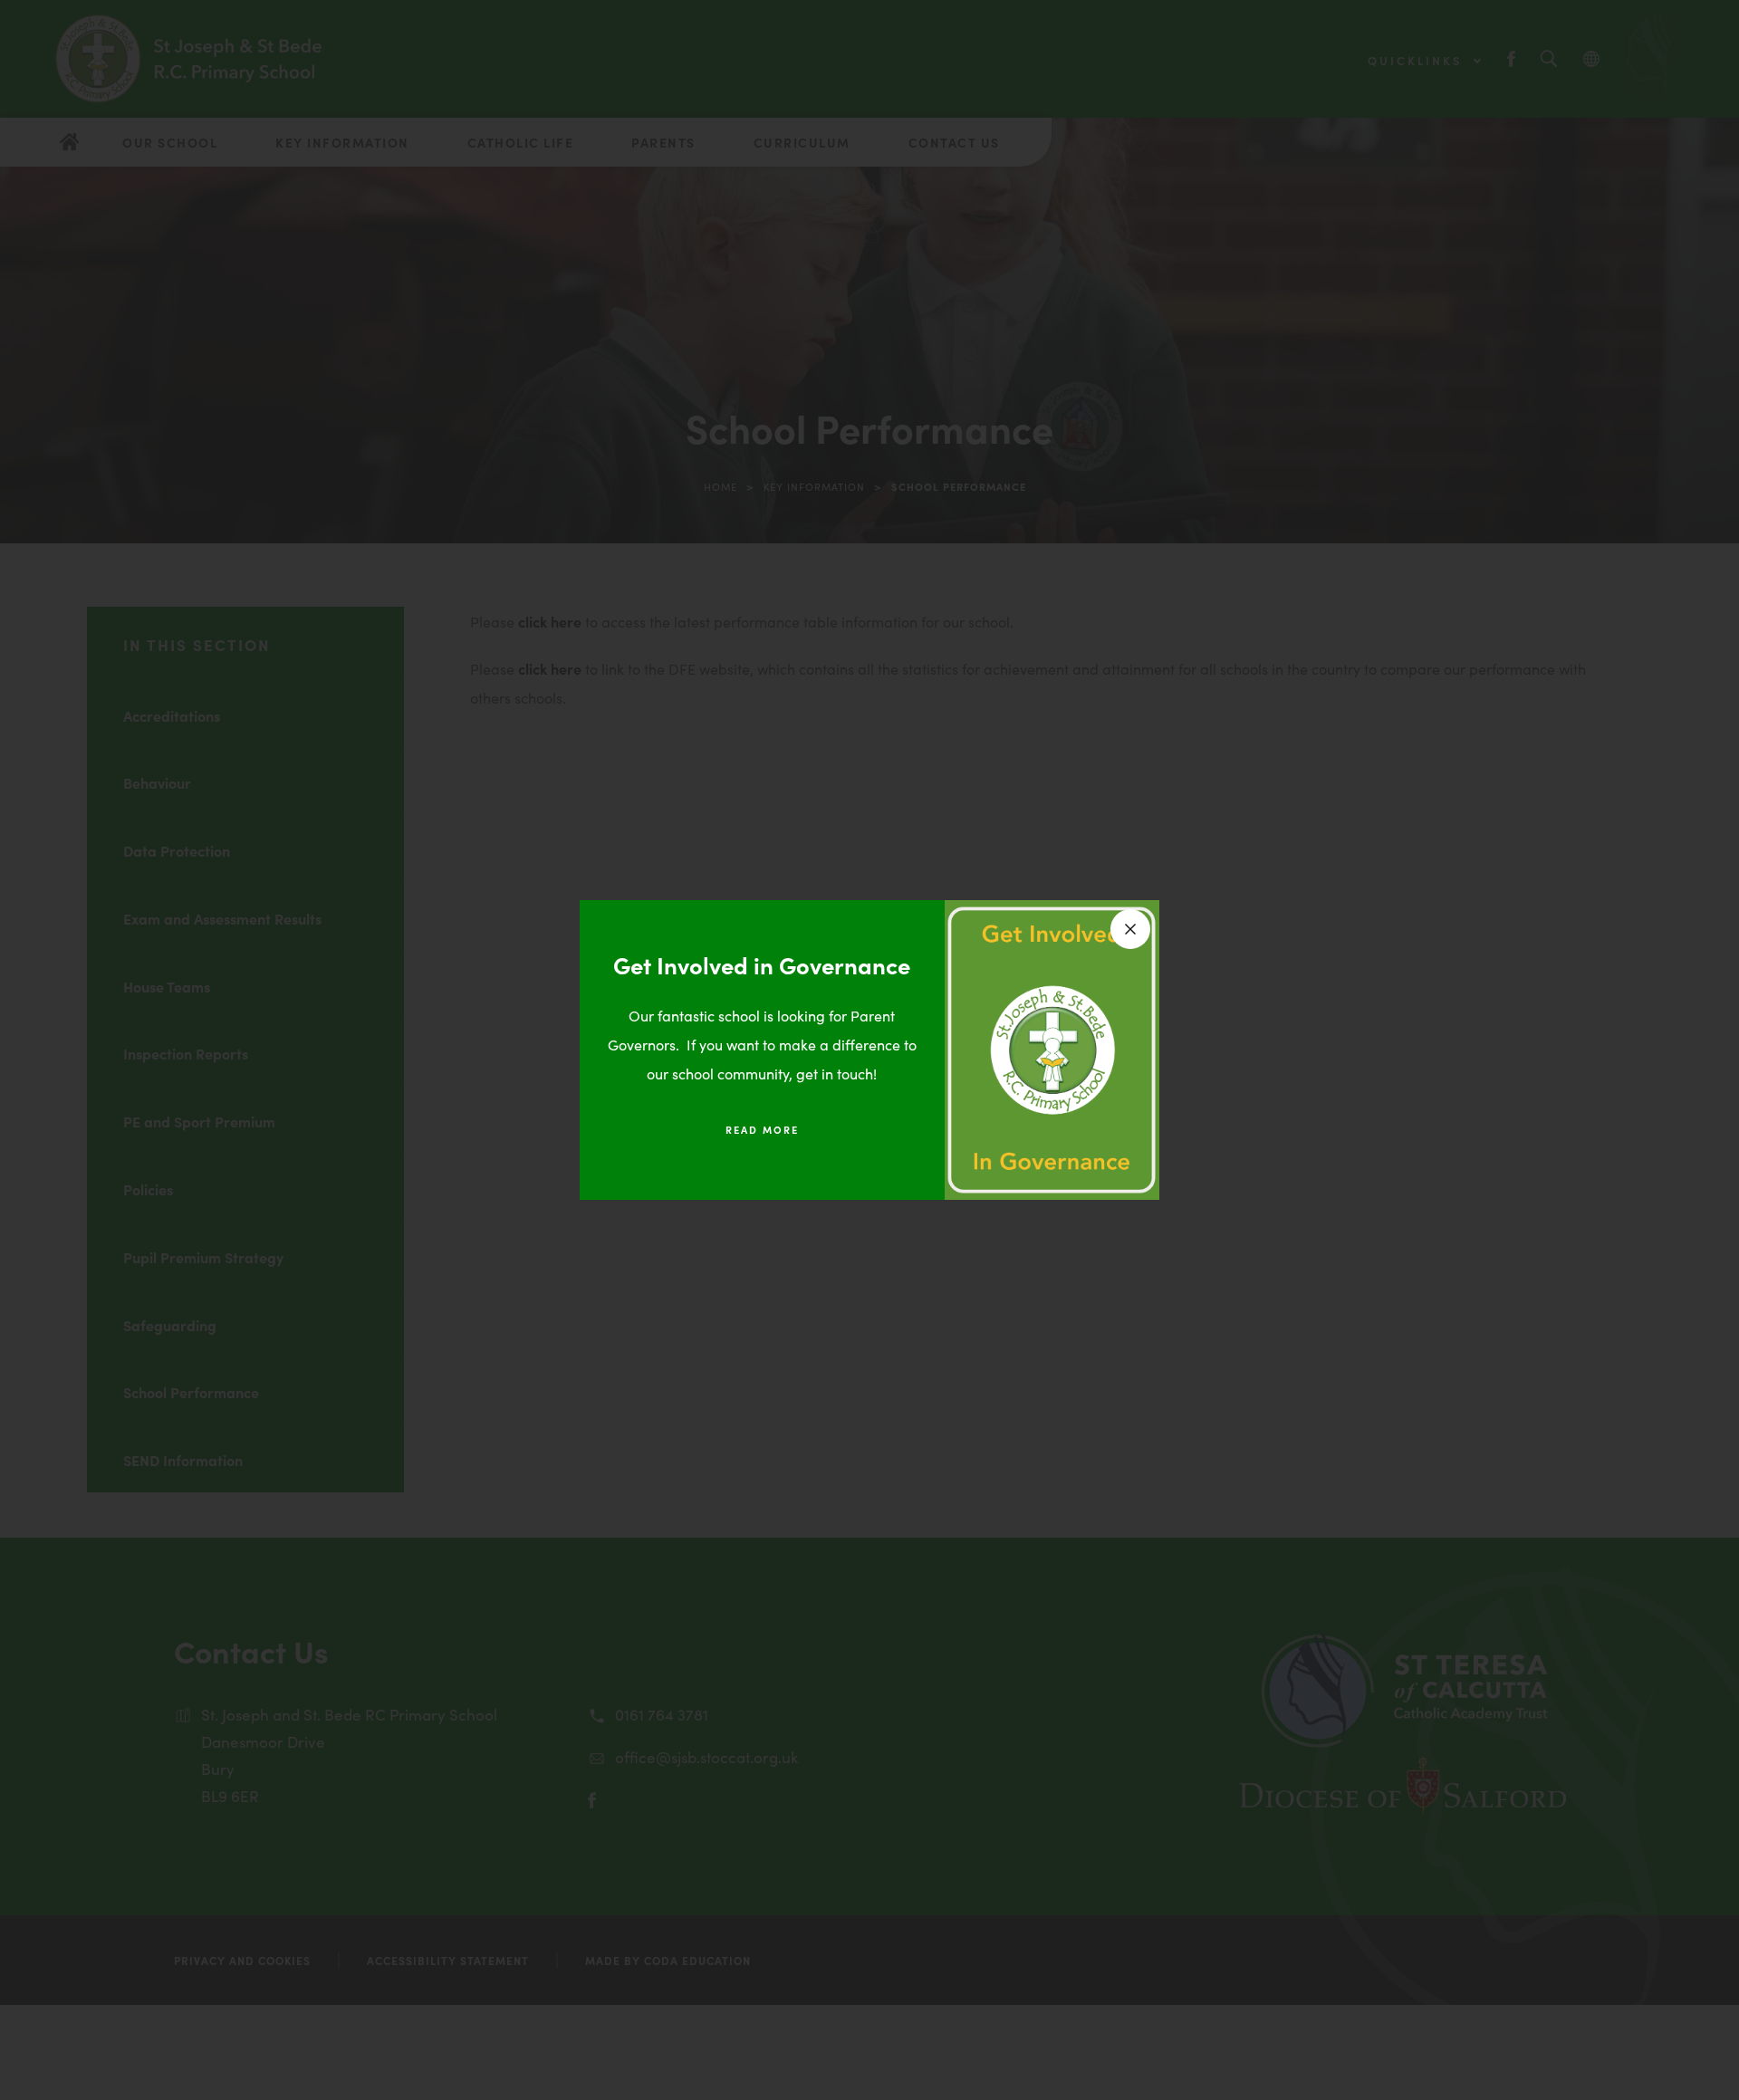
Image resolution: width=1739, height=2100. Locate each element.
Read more (762, 1129)
